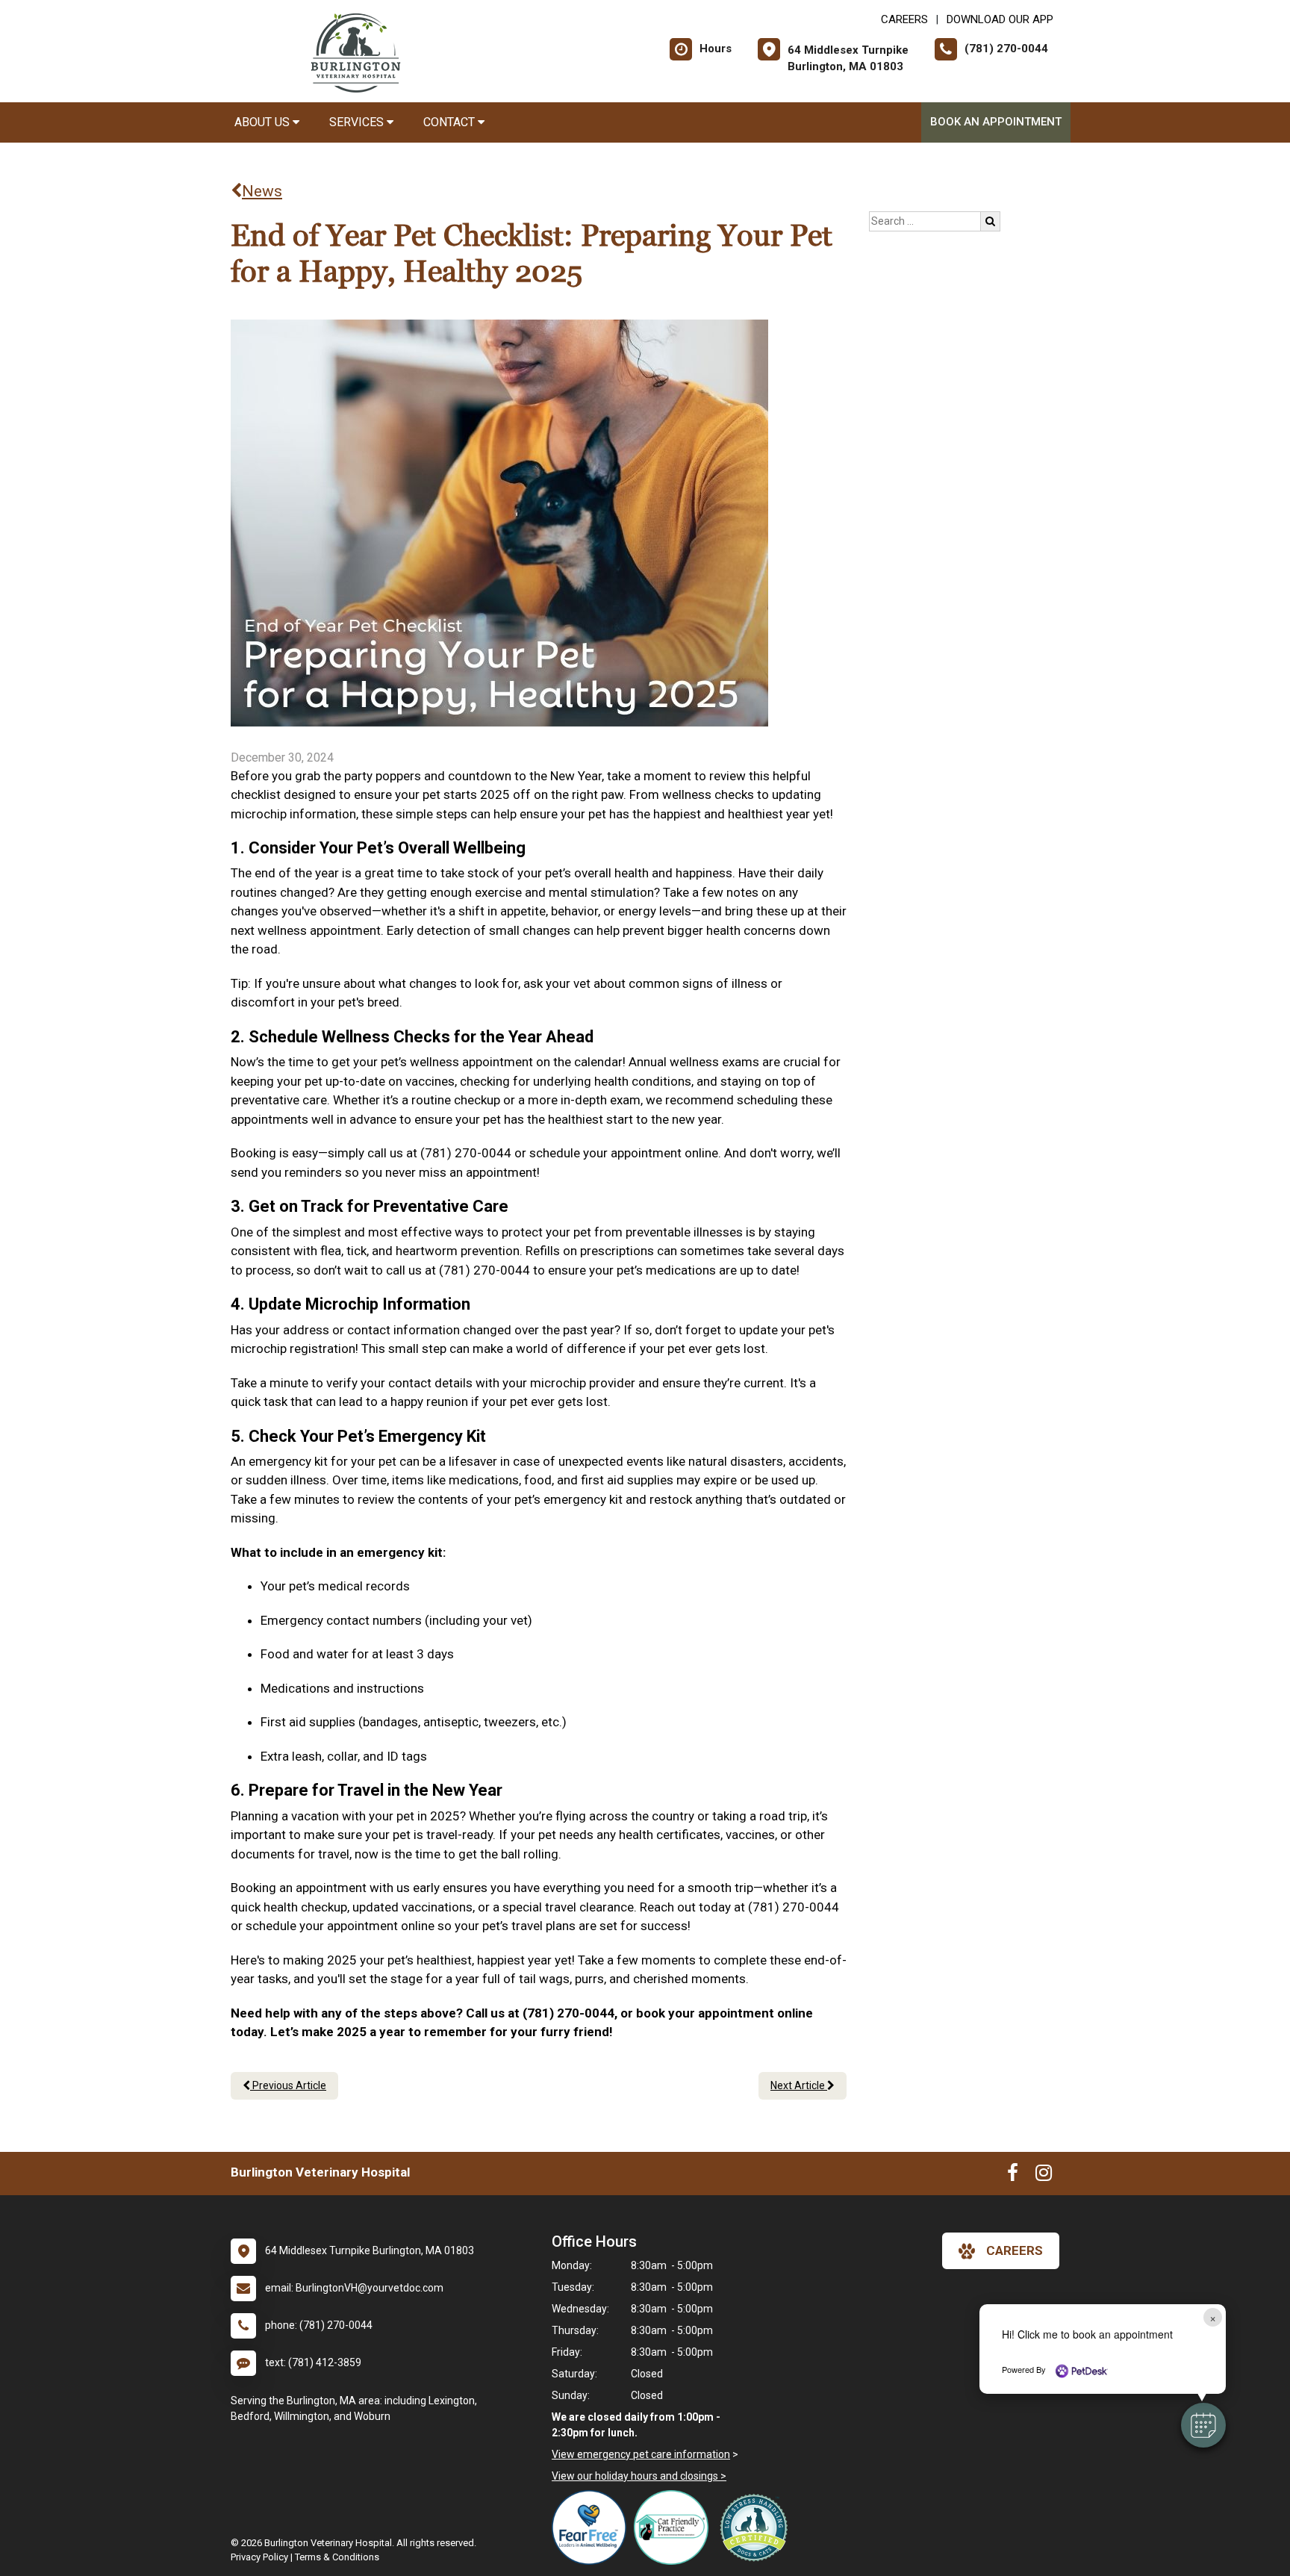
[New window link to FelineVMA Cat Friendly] (675, 2527)
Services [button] (358, 122)
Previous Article (288, 2085)
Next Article (799, 2085)
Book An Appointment (996, 122)
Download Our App (1000, 19)
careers (1015, 2250)
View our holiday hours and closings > (639, 2476)
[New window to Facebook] (1013, 2176)
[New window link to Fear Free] (593, 2527)
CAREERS (904, 19)
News (262, 191)
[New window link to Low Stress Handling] (757, 2527)
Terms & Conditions (337, 2557)
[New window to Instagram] (1044, 2176)
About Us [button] (264, 122)
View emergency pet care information (641, 2454)
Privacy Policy (259, 2557)
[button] (1203, 2425)
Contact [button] (451, 122)
